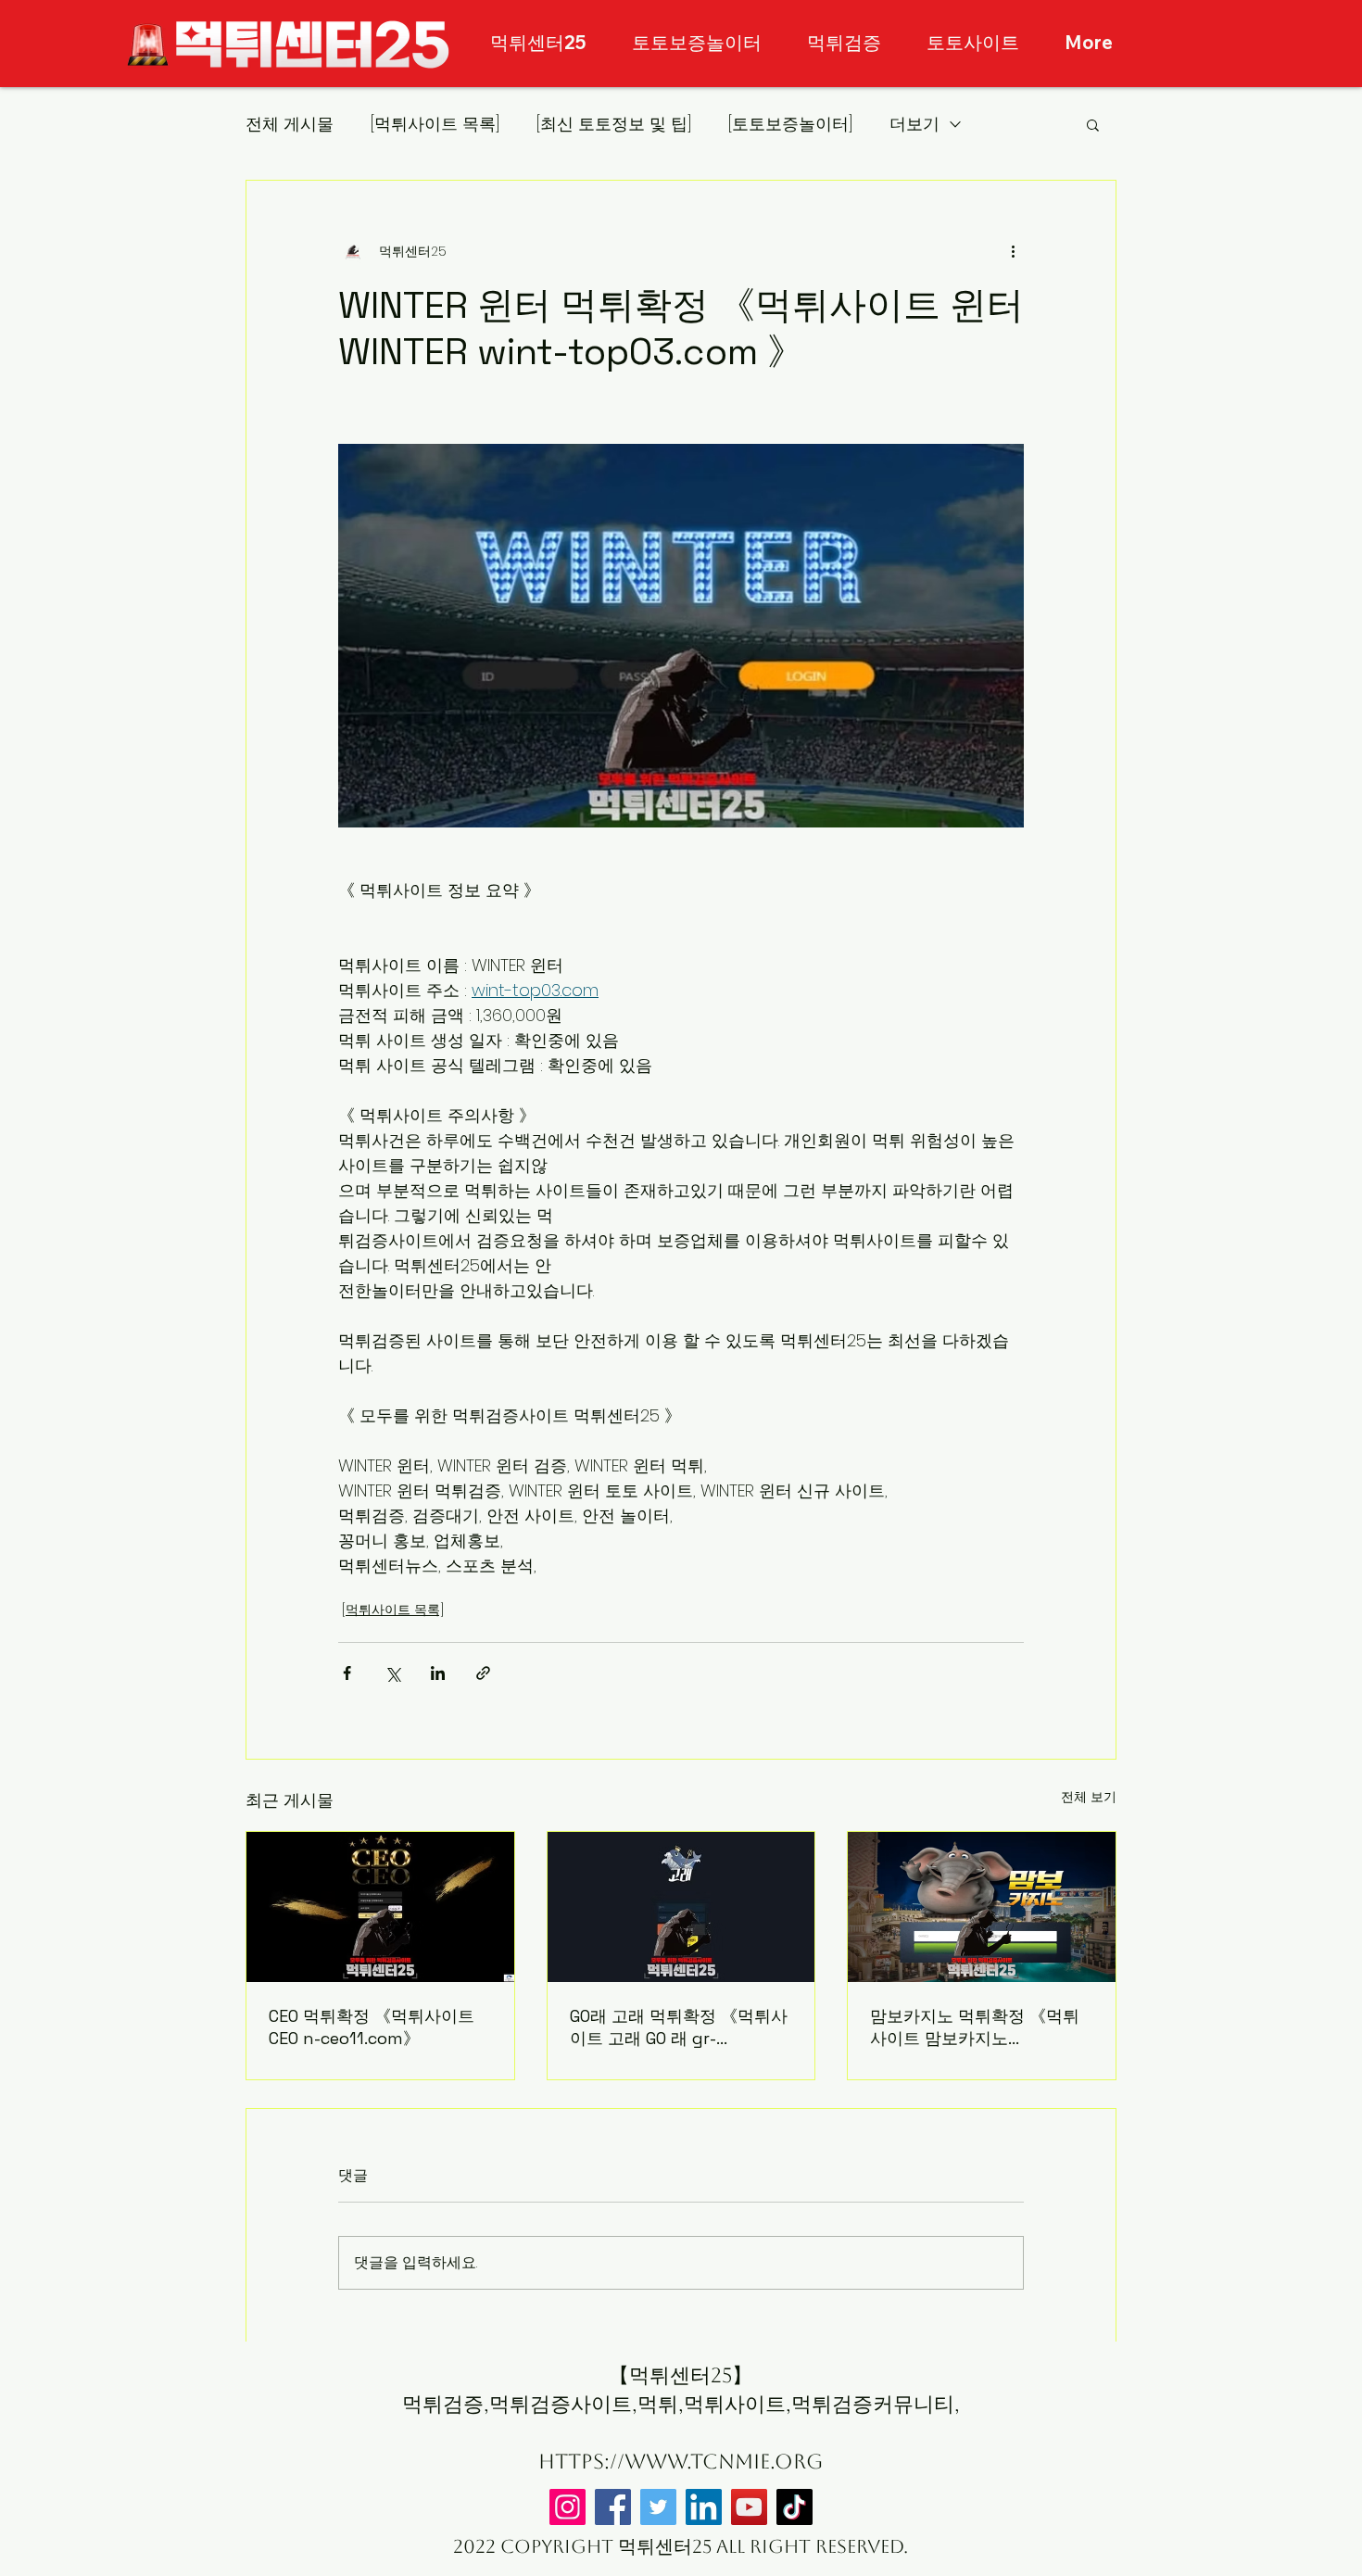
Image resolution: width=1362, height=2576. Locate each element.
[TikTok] (794, 2507)
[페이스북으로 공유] (347, 1673)
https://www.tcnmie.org (681, 2462)
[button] (1093, 124)
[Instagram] (567, 2507)
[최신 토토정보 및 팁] (614, 124)
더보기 (914, 124)
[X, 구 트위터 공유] (392, 1673)
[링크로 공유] (483, 1673)
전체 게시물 (290, 124)
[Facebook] (613, 2507)
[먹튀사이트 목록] (435, 124)
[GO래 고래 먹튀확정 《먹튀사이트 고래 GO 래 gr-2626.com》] (681, 1907)
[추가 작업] (1013, 251)
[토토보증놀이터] (790, 124)
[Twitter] (658, 2507)
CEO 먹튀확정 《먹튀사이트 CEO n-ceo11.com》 (372, 2027)
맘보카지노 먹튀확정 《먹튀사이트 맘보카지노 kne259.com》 (975, 2027)
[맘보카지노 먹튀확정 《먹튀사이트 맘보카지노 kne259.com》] (982, 1907)
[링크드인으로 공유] (438, 1673)
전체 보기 (1089, 1797)
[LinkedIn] (704, 2507)
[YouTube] (749, 2507)
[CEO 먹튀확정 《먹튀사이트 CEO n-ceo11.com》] (380, 1907)
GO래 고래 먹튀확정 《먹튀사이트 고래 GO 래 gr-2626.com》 (679, 2027)
